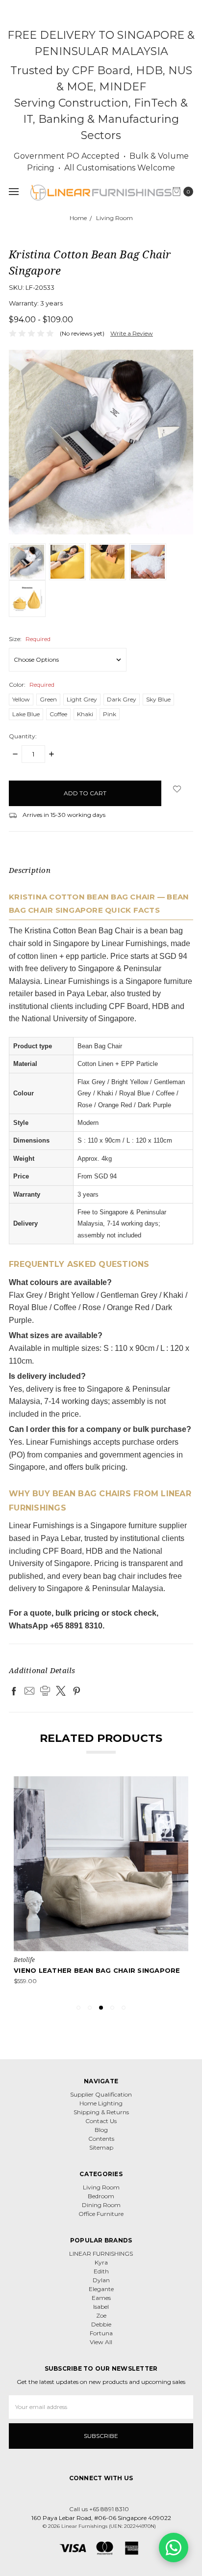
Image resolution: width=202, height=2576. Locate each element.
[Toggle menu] (13, 191)
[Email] (29, 1691)
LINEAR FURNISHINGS (101, 2254)
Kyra (101, 2262)
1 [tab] (78, 2008)
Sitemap (101, 2147)
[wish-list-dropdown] (177, 789)
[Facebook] (14, 1691)
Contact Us (101, 2121)
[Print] (45, 1691)
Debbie (101, 2324)
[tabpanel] (101, 1886)
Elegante (101, 2289)
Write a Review (132, 333)
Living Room (101, 2187)
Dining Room (101, 2205)
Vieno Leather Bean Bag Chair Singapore (97, 1970)
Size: (30, 639)
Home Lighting (101, 2103)
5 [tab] (124, 2008)
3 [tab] (101, 2008)
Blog (101, 2130)
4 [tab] (112, 2008)
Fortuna (101, 2333)
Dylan (101, 2280)
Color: (32, 685)
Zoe (101, 2315)
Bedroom (101, 2196)
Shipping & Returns (101, 2112)
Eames (101, 2298)
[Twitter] (61, 1691)
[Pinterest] (76, 1691)
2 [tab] (90, 2008)
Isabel (101, 2307)
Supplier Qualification (101, 2094)
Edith (101, 2271)
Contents (101, 2139)
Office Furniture (101, 2214)
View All (101, 2342)
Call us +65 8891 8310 (99, 2509)
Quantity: (23, 736)
